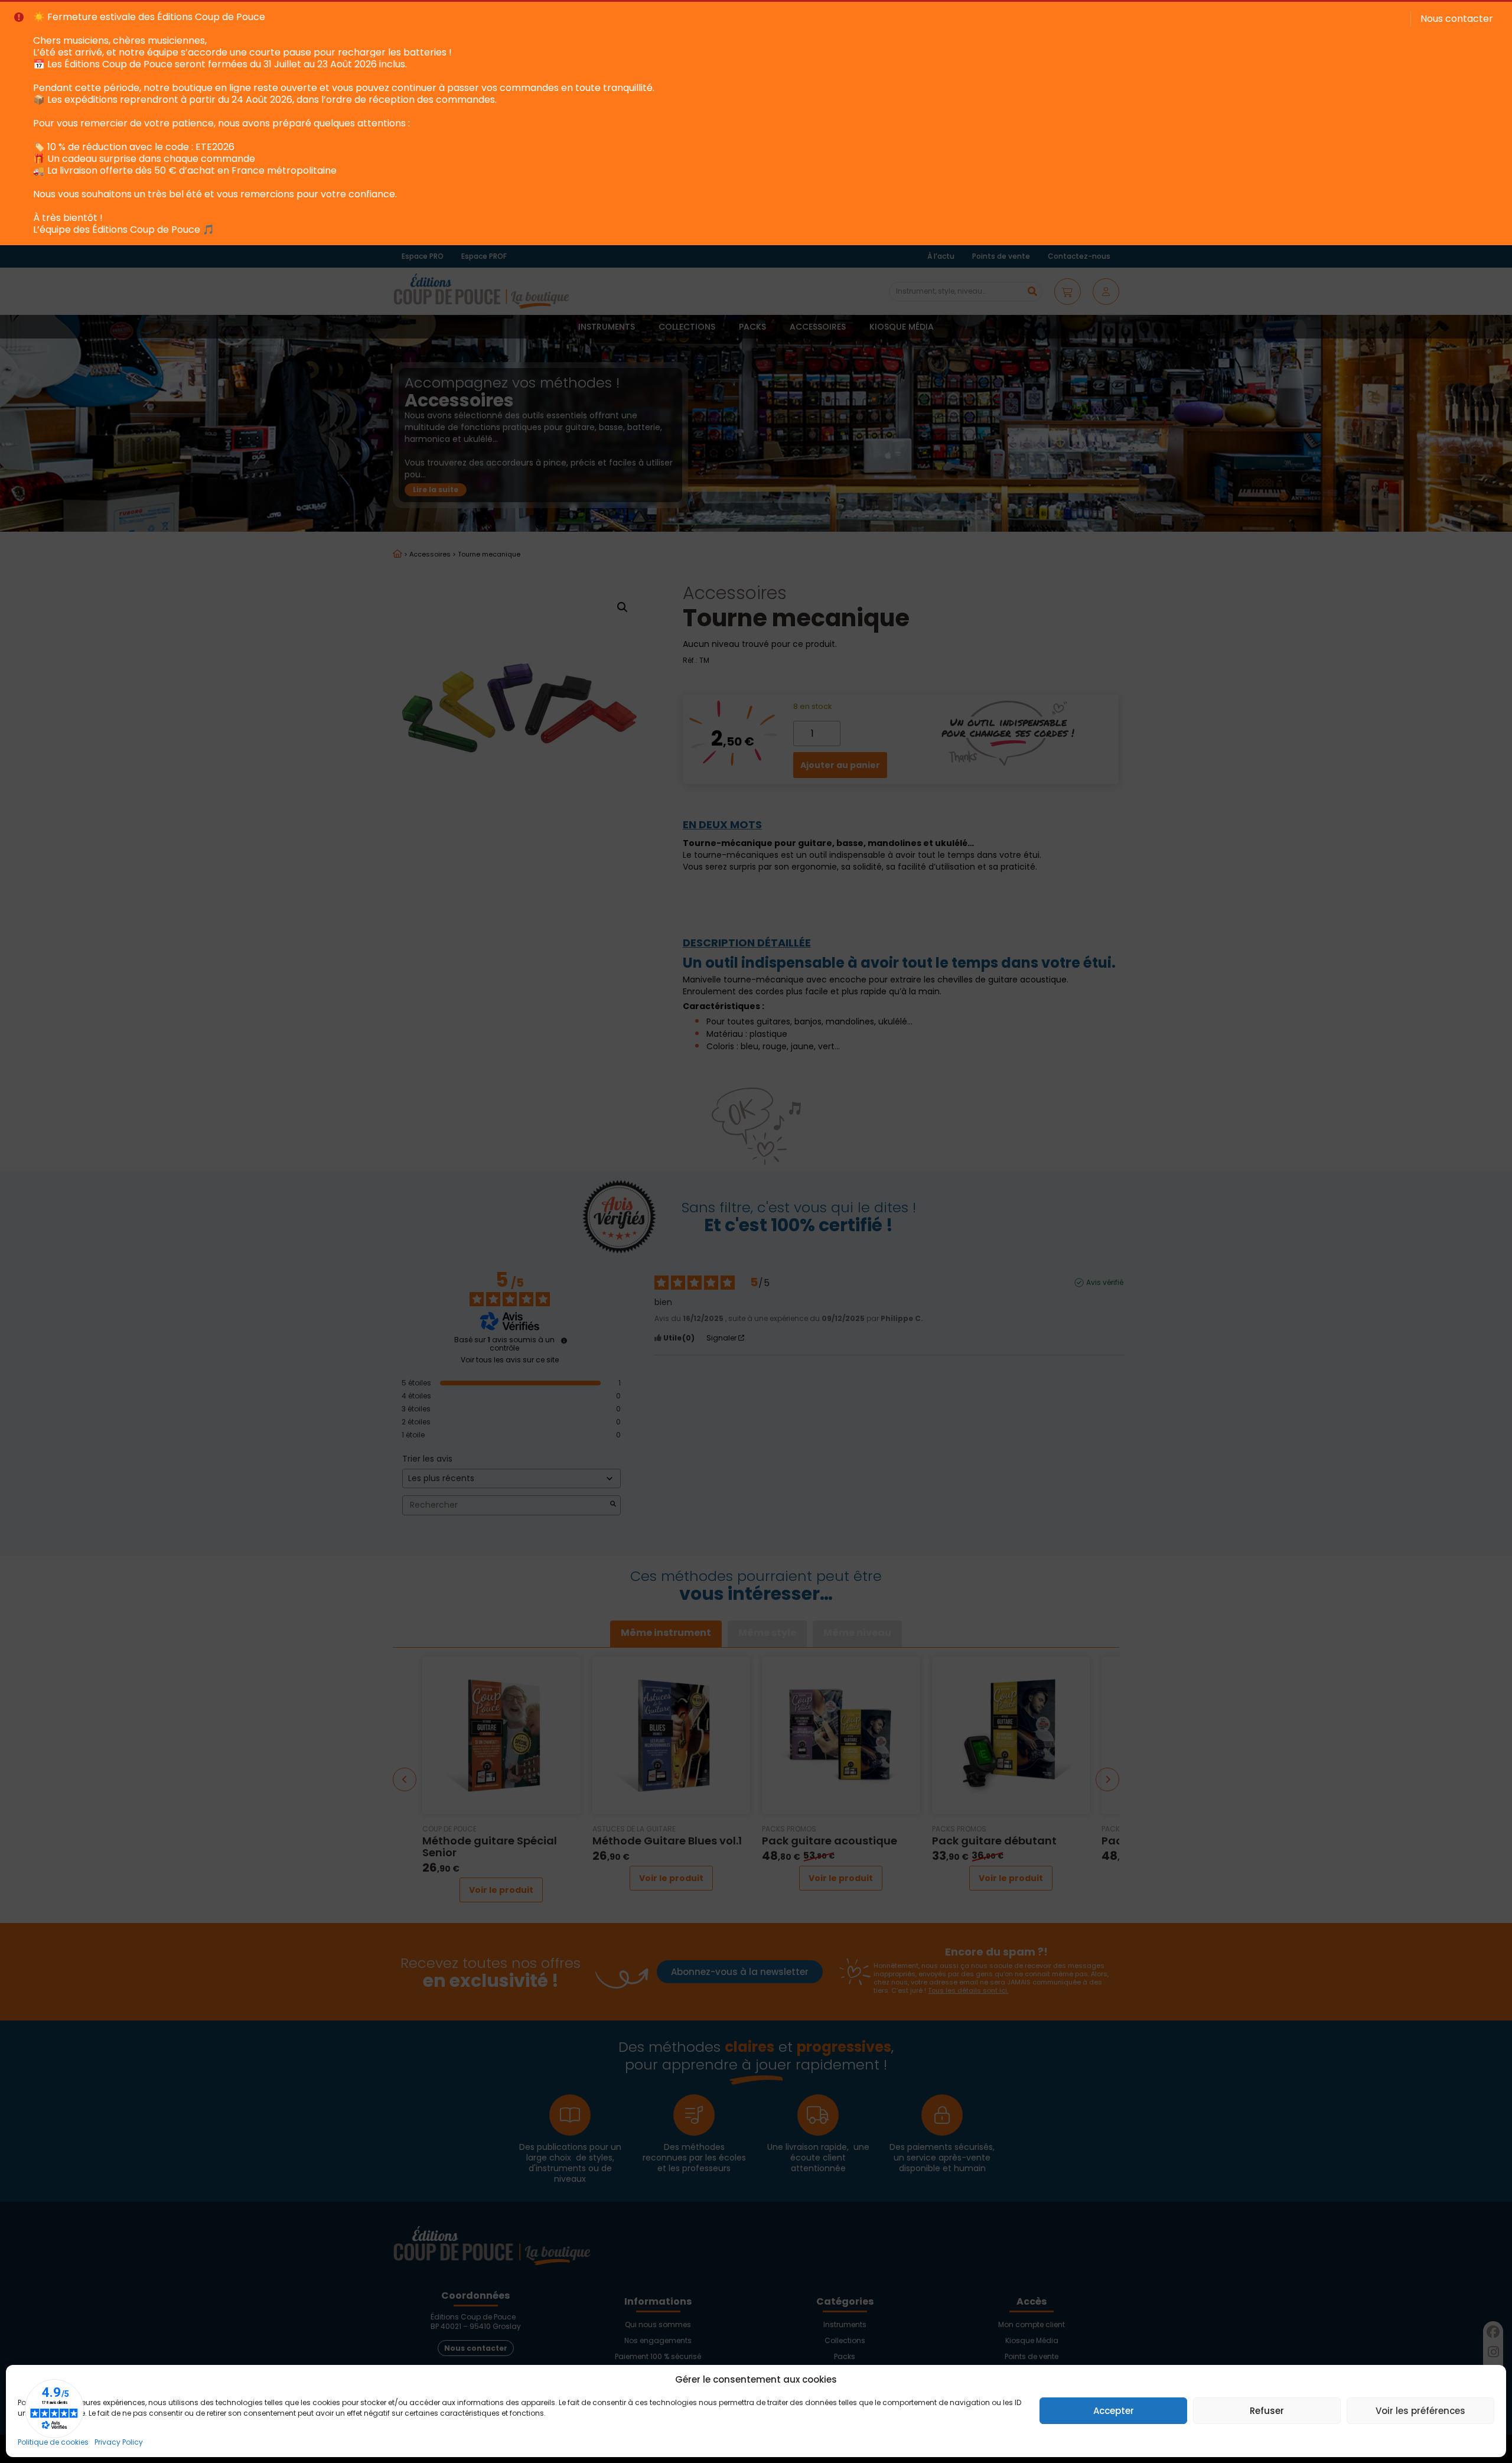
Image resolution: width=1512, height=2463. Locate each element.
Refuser (1267, 2411)
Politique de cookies (53, 2442)
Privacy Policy (119, 2442)
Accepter (1114, 2411)
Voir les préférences (1420, 2411)
